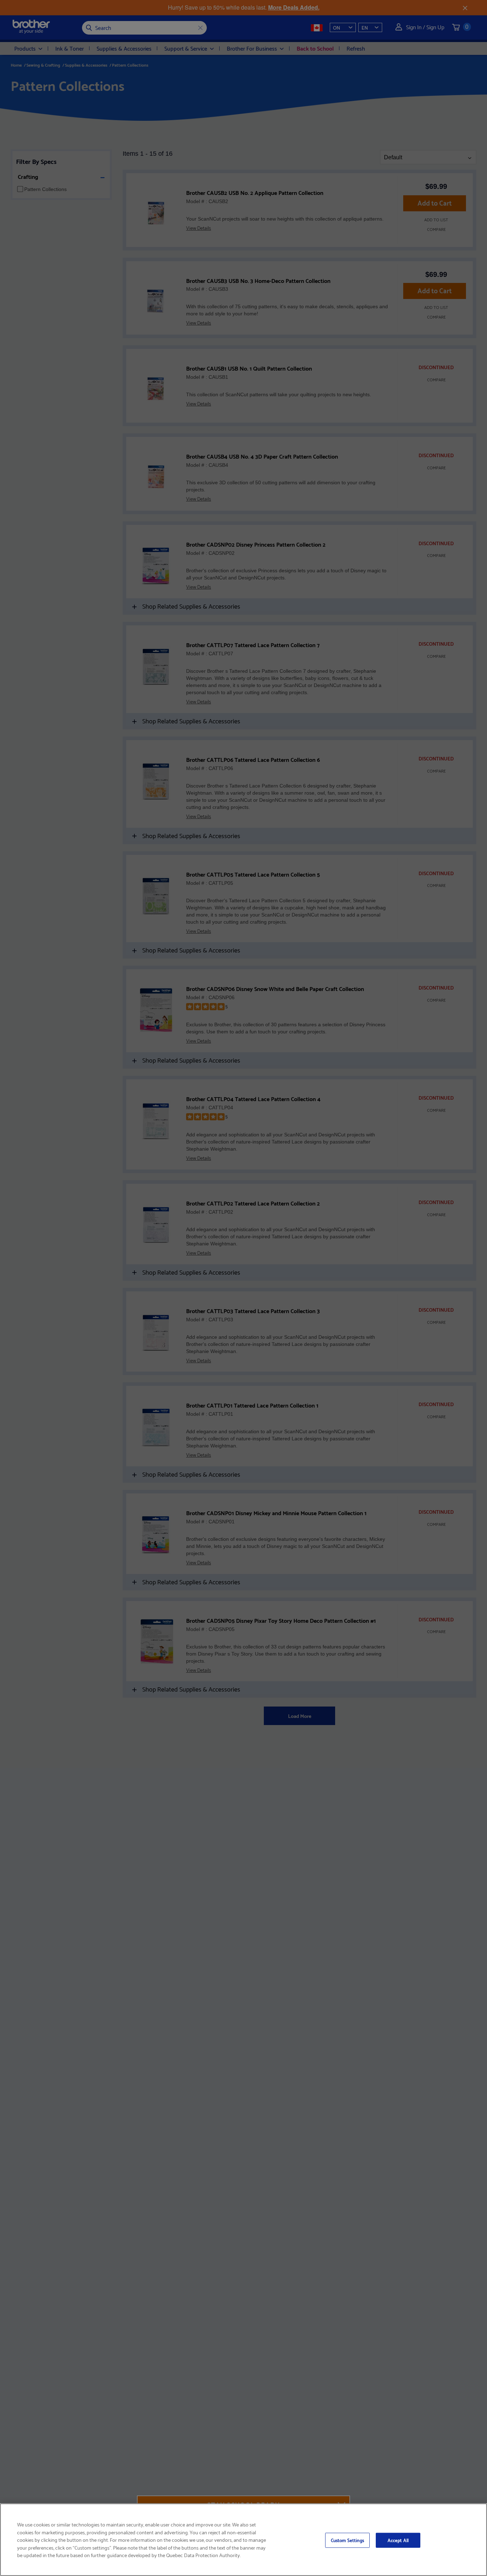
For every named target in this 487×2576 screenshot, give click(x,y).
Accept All (398, 2540)
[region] (243, 2540)
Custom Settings (347, 2540)
